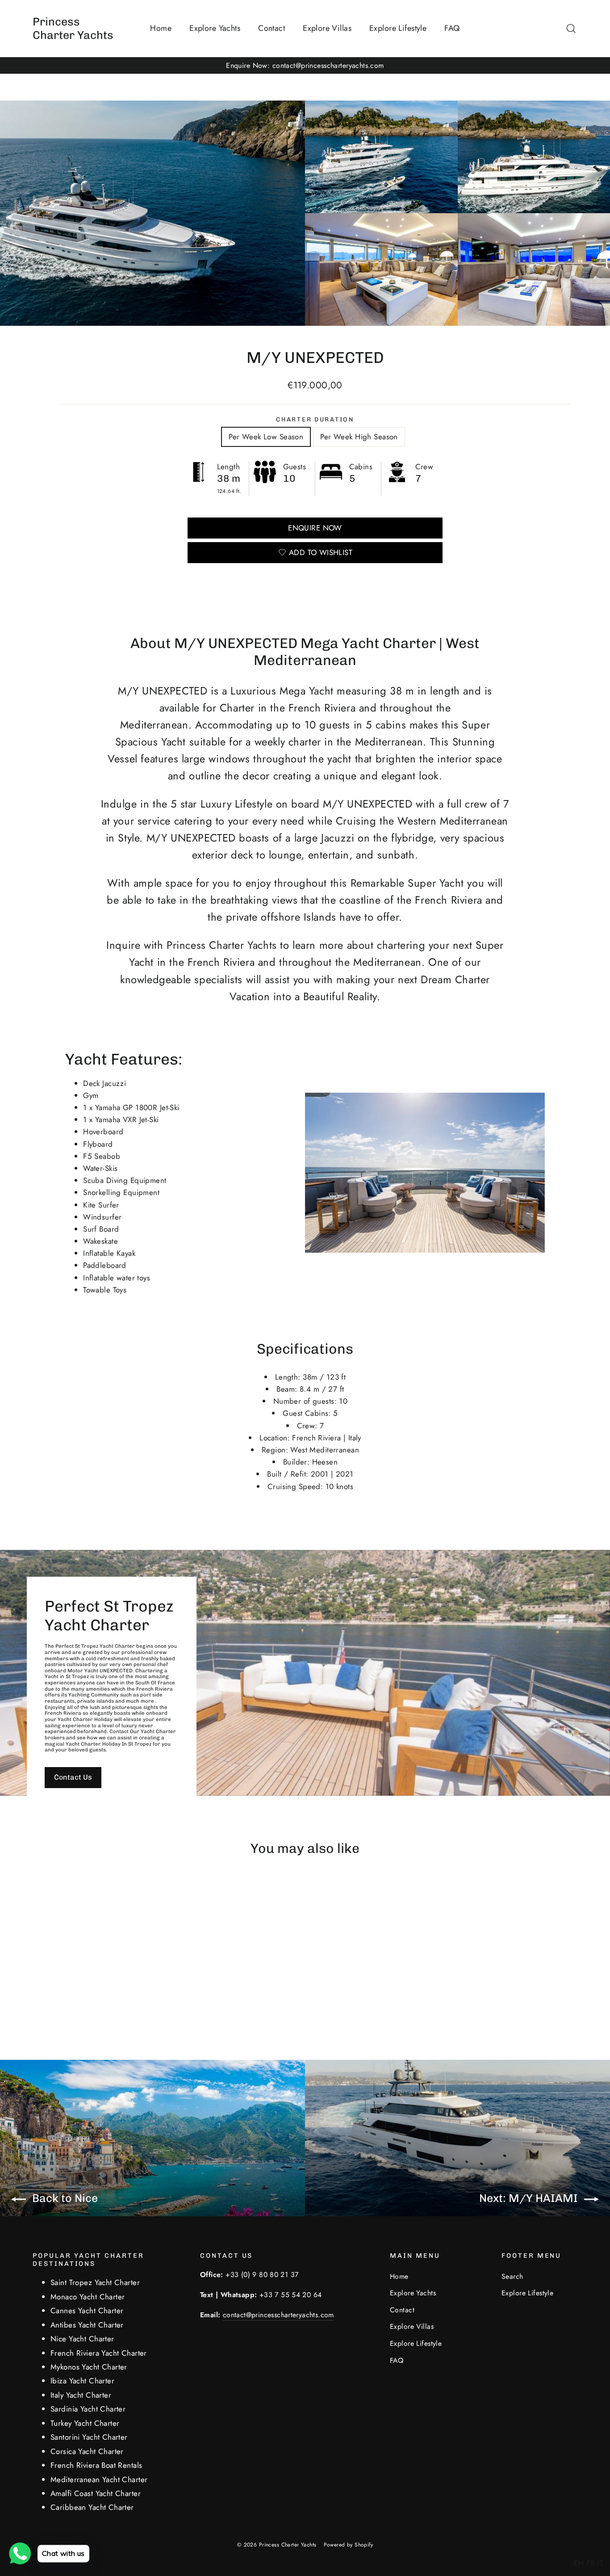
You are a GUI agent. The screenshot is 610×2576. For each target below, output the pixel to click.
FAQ (452, 28)
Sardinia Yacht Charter (88, 2409)
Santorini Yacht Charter (89, 2437)
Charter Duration (315, 419)
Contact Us (73, 1777)
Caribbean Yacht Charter (92, 2507)
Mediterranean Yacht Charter (99, 2479)
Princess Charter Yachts (73, 28)
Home (161, 28)
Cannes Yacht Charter (87, 2311)
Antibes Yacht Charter (87, 2325)
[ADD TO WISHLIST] (99, 1892)
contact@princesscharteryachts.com (278, 2315)
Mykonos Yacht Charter (89, 2367)
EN (579, 2563)
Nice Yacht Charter (82, 2339)
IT (600, 2563)
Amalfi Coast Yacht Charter (96, 2493)
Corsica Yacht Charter (87, 2451)
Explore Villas (327, 28)
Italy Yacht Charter (81, 2395)
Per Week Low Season (266, 437)
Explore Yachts (215, 28)
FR (591, 2563)
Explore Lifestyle (398, 28)
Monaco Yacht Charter (88, 2297)
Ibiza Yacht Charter (82, 2381)
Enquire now (315, 528)
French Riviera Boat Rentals (96, 2465)
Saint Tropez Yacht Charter (95, 2282)
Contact (272, 28)
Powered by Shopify (349, 2545)
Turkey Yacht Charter (85, 2423)
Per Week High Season (359, 437)
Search (512, 2276)
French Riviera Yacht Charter (99, 2353)
